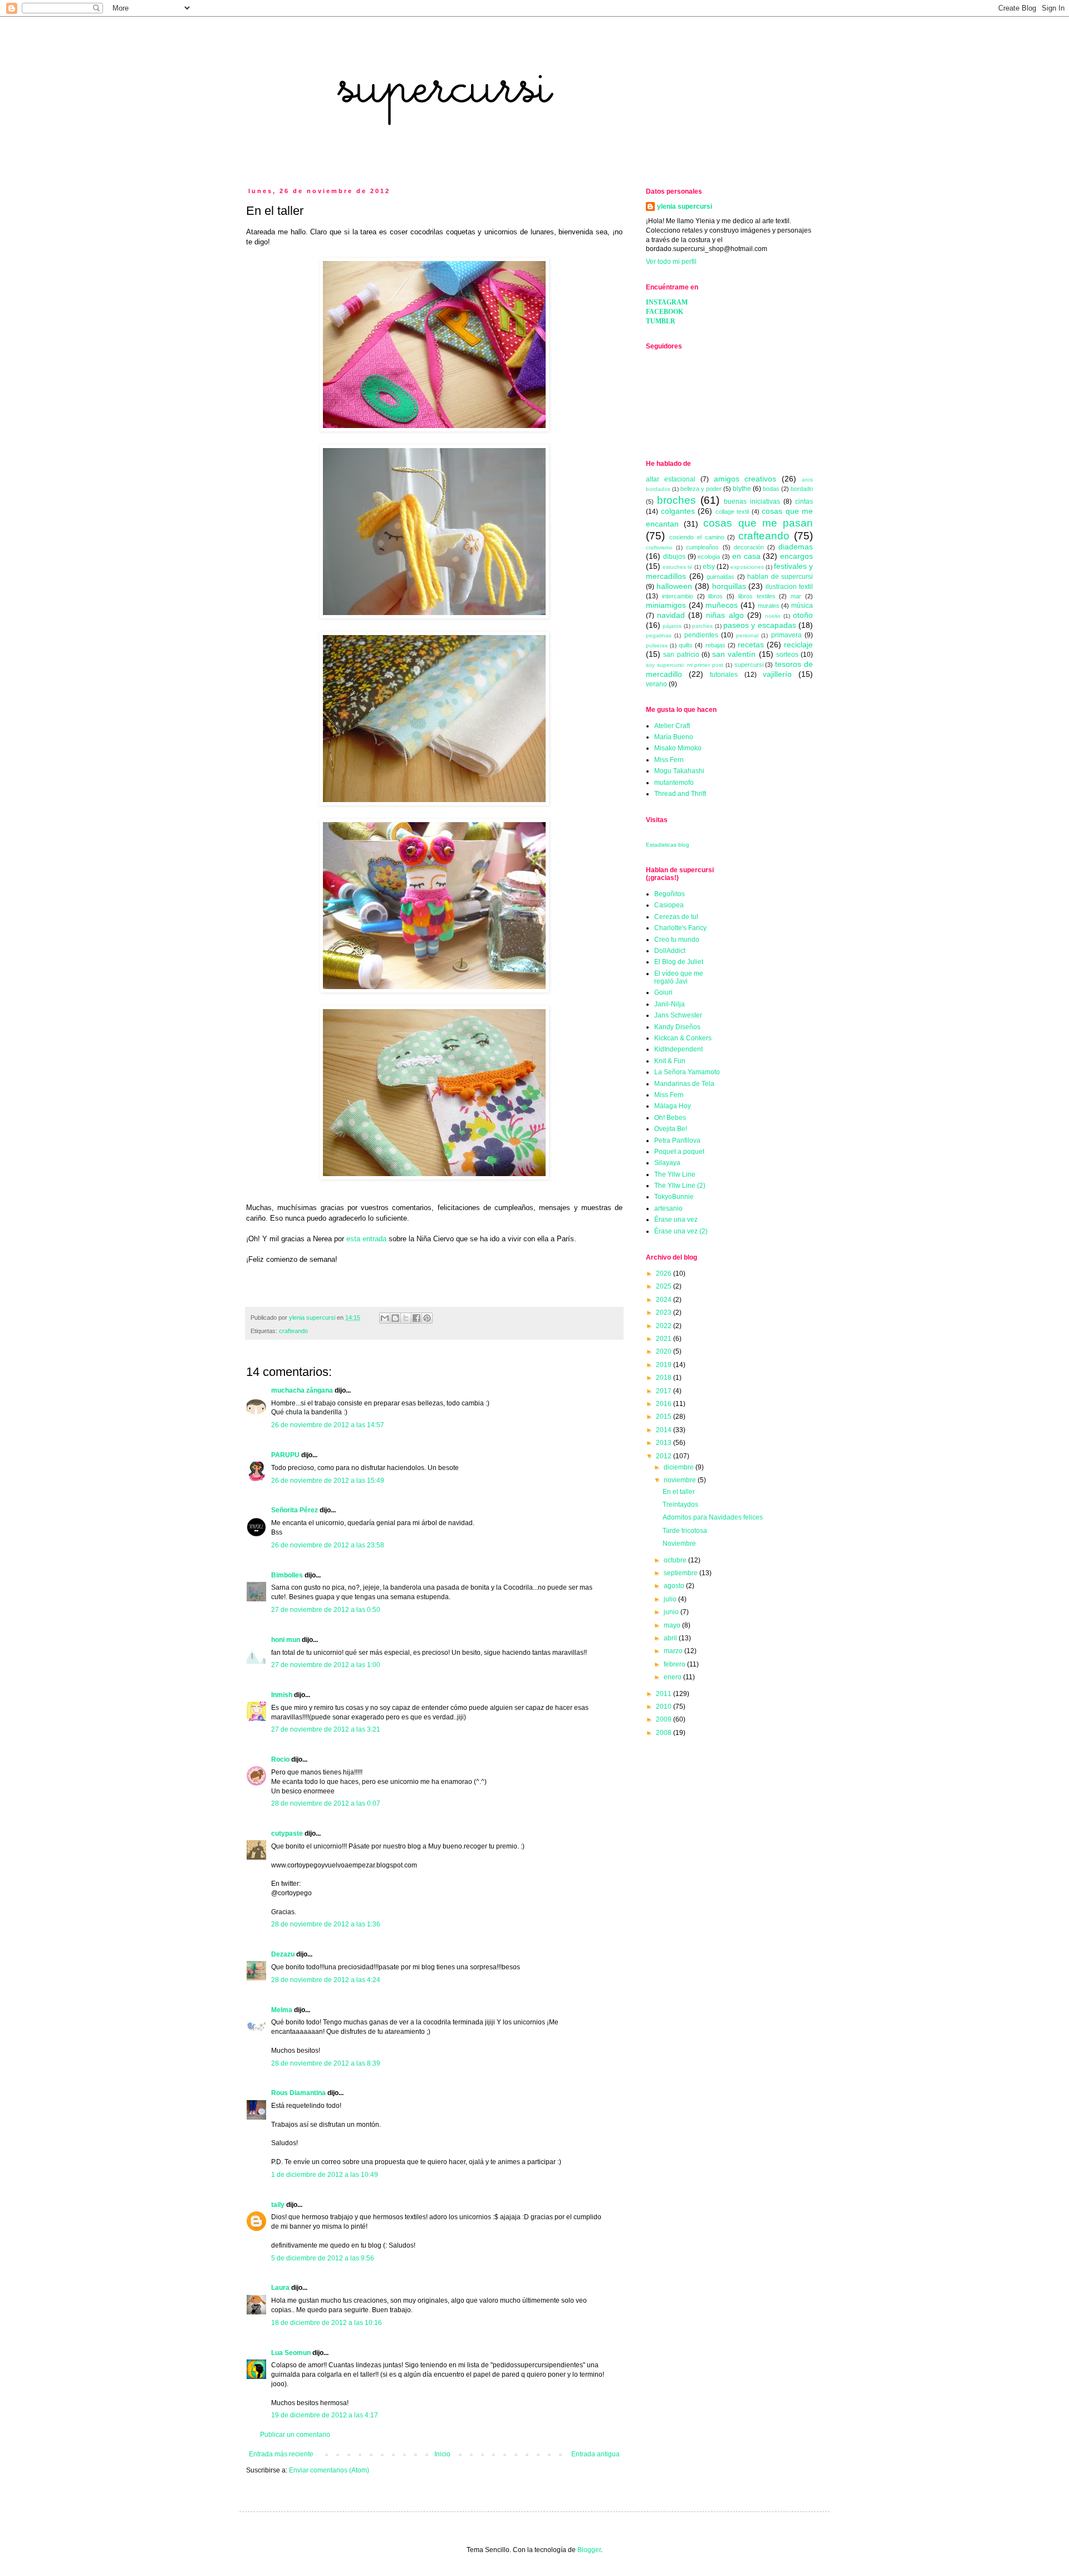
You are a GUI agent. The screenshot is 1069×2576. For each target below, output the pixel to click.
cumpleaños (702, 547)
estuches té (678, 567)
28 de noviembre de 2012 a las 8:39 (326, 2063)
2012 (665, 1456)
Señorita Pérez (295, 1510)
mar (796, 596)
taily (278, 2205)
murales (769, 606)
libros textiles (757, 596)
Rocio (280, 1759)
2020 (665, 1351)
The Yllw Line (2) (680, 1186)
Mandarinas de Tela (684, 1084)
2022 (665, 1326)
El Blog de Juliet (679, 962)
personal (747, 635)
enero (673, 1677)
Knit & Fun (670, 1061)
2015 (665, 1417)
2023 (665, 1312)
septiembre (681, 1573)
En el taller (679, 1492)
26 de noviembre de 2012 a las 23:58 (328, 1545)
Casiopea (669, 905)
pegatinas (659, 635)
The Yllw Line (675, 1174)
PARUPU (285, 1455)
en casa (746, 556)
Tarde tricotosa (685, 1531)
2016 (665, 1404)
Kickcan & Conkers (683, 1038)
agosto (675, 1586)
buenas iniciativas (752, 502)
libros (715, 596)
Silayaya (667, 1163)
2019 (665, 1365)
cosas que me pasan (758, 523)
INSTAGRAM (667, 302)
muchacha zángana (302, 1390)
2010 (665, 1707)
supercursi (749, 665)
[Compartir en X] (406, 1318)
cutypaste (287, 1833)
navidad (671, 615)
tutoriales (724, 675)
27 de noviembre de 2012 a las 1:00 (326, 1665)
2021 (665, 1339)
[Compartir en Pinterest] (427, 1318)
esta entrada (366, 1239)
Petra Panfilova (677, 1140)
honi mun (286, 1640)
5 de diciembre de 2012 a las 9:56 (323, 2258)
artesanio (668, 1208)
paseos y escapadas (760, 625)
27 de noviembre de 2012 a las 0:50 (326, 1610)
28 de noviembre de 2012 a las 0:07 (326, 1803)
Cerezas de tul (676, 917)
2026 (665, 1274)
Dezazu (284, 1954)
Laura (281, 2288)
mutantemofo (674, 783)
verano (656, 684)
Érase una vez (676, 1220)
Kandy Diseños (677, 1027)
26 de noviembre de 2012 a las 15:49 (328, 1481)
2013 (665, 1443)
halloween (674, 586)
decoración (749, 547)
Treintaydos (680, 1505)
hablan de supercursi (780, 577)
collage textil (732, 512)
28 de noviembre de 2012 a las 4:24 (326, 1980)
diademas (796, 547)
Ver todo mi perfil (671, 262)
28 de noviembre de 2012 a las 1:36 (326, 1924)
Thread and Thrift (680, 794)
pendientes (701, 635)
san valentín (734, 654)
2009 (665, 1719)
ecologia (709, 557)
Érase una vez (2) (681, 1231)
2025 (665, 1286)
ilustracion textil (789, 587)
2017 (665, 1391)
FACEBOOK (665, 312)
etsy (709, 567)
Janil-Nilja (670, 1004)
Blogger (589, 2550)
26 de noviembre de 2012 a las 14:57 (328, 1425)
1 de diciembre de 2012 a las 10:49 (325, 2175)
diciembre (680, 1467)
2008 (665, 1733)
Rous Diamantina (298, 2093)
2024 (665, 1300)
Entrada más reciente (281, 2454)
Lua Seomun (291, 2353)
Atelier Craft (672, 726)
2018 (665, 1378)
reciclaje (798, 645)
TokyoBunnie (674, 1197)
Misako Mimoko (678, 748)
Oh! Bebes (670, 1118)
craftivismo (659, 547)
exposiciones (747, 567)
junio (672, 1612)
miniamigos (666, 605)
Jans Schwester (678, 1015)
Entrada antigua (595, 2454)
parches (702, 626)
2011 (665, 1694)
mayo (673, 1625)
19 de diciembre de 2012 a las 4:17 (325, 2415)
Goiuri (663, 992)
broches (676, 500)
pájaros (672, 626)
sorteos (787, 655)
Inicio (442, 2454)
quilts (686, 645)
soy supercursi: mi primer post (685, 665)
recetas (751, 645)
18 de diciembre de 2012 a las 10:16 (327, 2323)
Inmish (282, 1695)
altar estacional (671, 479)
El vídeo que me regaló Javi (679, 977)
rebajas (715, 645)
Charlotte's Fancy (680, 928)
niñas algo (725, 615)
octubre (676, 1560)
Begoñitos (670, 894)
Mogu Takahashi (679, 771)
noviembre (681, 1480)
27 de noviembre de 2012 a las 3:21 (326, 1729)
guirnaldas (720, 577)
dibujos (674, 557)
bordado (802, 489)
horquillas (729, 586)
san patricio (681, 655)
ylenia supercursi (685, 207)
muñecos (722, 605)
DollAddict (670, 951)
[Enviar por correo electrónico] (385, 1318)
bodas (771, 489)
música (802, 606)
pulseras (657, 645)
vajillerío (777, 674)
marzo (674, 1651)
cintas (804, 502)
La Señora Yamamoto (687, 1072)
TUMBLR (661, 321)
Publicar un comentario (295, 2435)
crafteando (293, 1331)
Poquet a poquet (679, 1152)
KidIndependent (678, 1049)
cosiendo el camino (697, 537)
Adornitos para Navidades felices (713, 1517)
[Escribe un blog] (395, 1318)
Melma (282, 2010)
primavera (786, 635)
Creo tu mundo (677, 940)
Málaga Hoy (673, 1106)
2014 (665, 1430)
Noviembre (679, 1543)
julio (671, 1599)
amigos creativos (745, 479)
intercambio (678, 596)
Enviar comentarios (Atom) (329, 2470)
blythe (742, 489)
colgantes (678, 511)
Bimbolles (287, 1575)
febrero (675, 1664)
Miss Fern (669, 760)
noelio (773, 616)
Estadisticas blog (668, 845)
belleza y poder (701, 489)
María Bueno (674, 737)
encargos (796, 556)
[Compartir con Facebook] (416, 1318)
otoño (803, 615)
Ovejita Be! (671, 1129)
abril (671, 1638)
